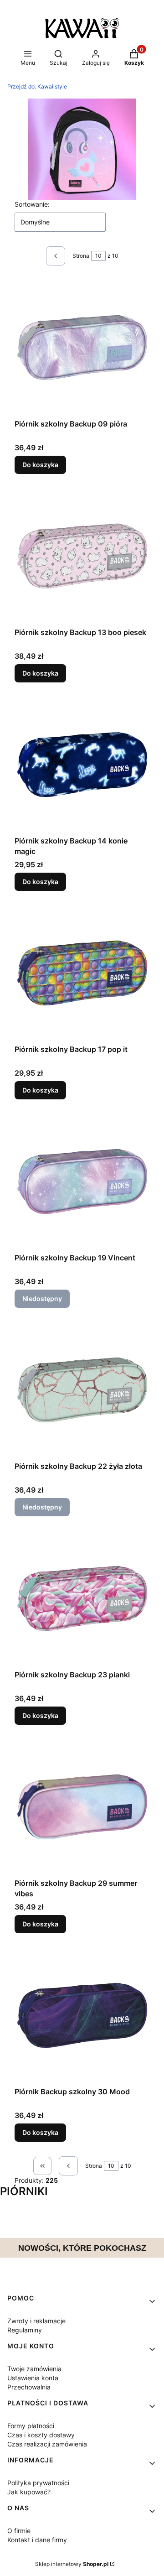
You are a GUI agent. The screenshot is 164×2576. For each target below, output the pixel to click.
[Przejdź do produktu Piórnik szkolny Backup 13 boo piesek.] (82, 556)
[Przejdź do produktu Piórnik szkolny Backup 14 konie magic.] (82, 765)
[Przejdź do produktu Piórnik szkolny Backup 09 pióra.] (82, 348)
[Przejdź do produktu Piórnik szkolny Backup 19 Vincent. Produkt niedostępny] (82, 1181)
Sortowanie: (32, 204)
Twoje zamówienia (34, 2369)
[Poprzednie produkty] (68, 2166)
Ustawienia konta (33, 2378)
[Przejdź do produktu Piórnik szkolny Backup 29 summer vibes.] (82, 1807)
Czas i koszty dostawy (41, 2435)
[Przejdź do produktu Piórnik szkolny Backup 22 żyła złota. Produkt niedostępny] (82, 1390)
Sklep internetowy (72, 2564)
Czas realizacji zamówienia (47, 2444)
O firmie (19, 2531)
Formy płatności (31, 2426)
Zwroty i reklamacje (36, 2321)
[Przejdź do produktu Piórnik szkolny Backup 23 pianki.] (82, 1598)
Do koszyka (40, 465)
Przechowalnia (29, 2387)
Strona (81, 256)
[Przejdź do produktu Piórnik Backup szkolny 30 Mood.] (82, 2015)
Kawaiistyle (37, 86)
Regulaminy (25, 2330)
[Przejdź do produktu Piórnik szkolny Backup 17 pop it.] (82, 973)
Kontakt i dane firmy (37, 2540)
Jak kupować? (29, 2492)
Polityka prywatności (38, 2483)
